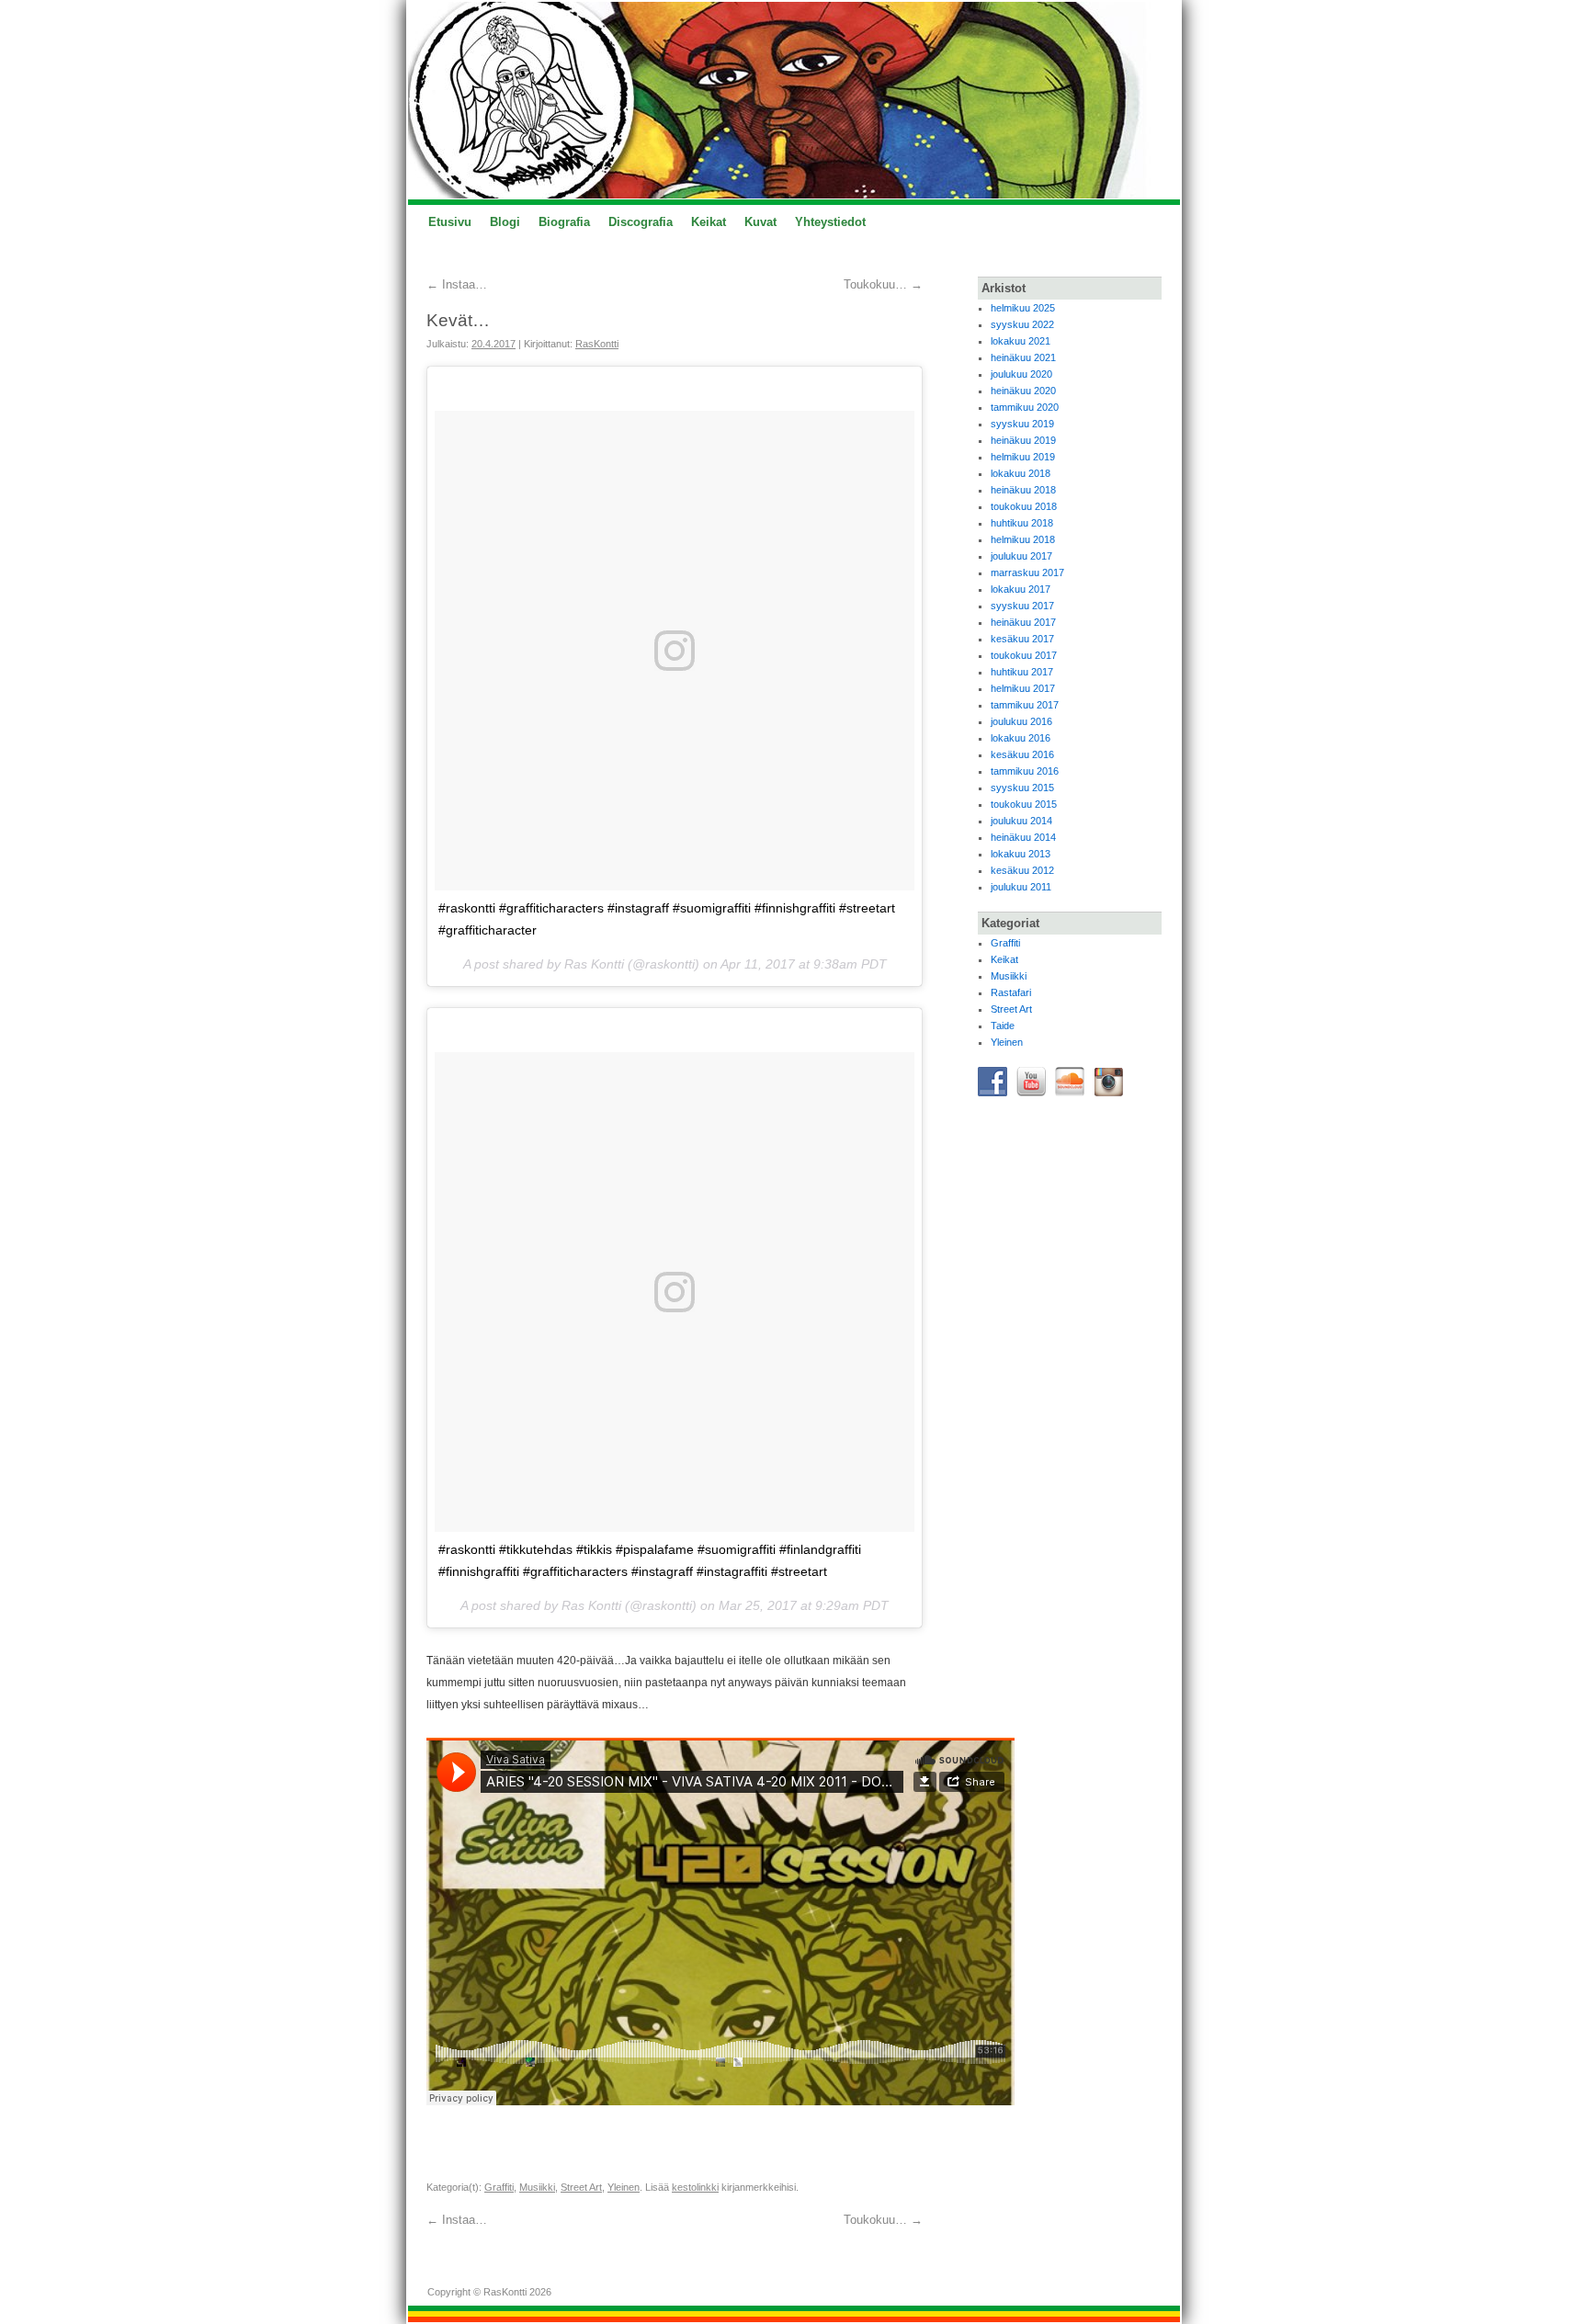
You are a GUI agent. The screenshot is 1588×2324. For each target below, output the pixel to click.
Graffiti (499, 2187)
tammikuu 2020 (1025, 407)
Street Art (581, 2187)
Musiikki (537, 2187)
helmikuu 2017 (1023, 688)
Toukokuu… (883, 284)
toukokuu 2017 (1024, 655)
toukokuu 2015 (1024, 804)
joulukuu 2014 (1021, 821)
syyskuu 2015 (1022, 788)
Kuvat (760, 222)
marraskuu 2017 (1027, 572)
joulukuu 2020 (1021, 374)
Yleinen (624, 2187)
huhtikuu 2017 (1022, 672)
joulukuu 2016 (1021, 721)
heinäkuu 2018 (1023, 490)
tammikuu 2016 (1025, 771)
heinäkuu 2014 (1023, 837)
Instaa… (457, 284)
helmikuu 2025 (1023, 308)
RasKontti (597, 344)
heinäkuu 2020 (1023, 391)
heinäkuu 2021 (1023, 357)
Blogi (505, 222)
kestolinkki (695, 2187)
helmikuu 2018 (1023, 539)
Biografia (564, 222)
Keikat (709, 222)
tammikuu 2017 (1025, 705)
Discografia (641, 222)
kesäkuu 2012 (1022, 870)
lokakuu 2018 (1021, 473)
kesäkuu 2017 (1022, 639)
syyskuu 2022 (1022, 324)
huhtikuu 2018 (1022, 523)
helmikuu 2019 (1023, 457)
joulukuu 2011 (1021, 887)
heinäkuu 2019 (1023, 440)
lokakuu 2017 (1021, 589)
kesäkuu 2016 (1022, 754)
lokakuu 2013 (1021, 854)
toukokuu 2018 (1024, 506)
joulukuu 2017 (1021, 556)
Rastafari (1011, 992)
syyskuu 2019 (1022, 424)
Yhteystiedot (830, 222)
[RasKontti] (794, 101)
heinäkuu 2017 (1023, 622)
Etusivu (450, 222)
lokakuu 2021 (1021, 341)
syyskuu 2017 (1022, 606)
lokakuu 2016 (1021, 738)
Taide (1003, 1026)
